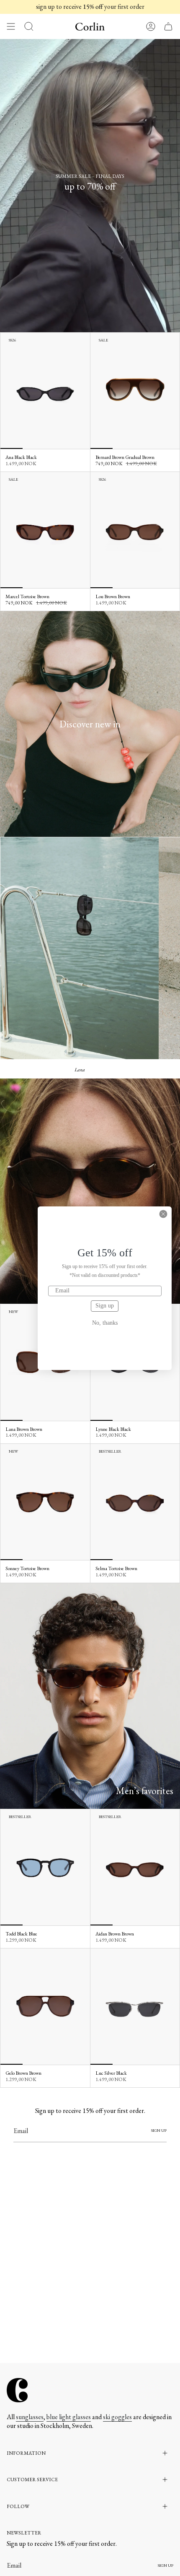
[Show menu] (11, 26)
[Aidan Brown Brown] (135, 1868)
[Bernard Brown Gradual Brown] (135, 391)
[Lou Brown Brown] (135, 530)
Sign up (105, 1306)
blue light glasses (69, 2417)
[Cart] (168, 26)
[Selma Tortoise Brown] (135, 1502)
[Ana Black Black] (45, 391)
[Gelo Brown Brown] (45, 2007)
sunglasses (30, 2417)
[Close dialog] (163, 1214)
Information (26, 2453)
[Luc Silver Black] (135, 2007)
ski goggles (117, 2417)
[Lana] (80, 948)
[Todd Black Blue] (45, 1868)
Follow (18, 2506)
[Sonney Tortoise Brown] (45, 1502)
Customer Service (32, 2480)
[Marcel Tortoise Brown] (45, 530)
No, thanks (105, 1323)
